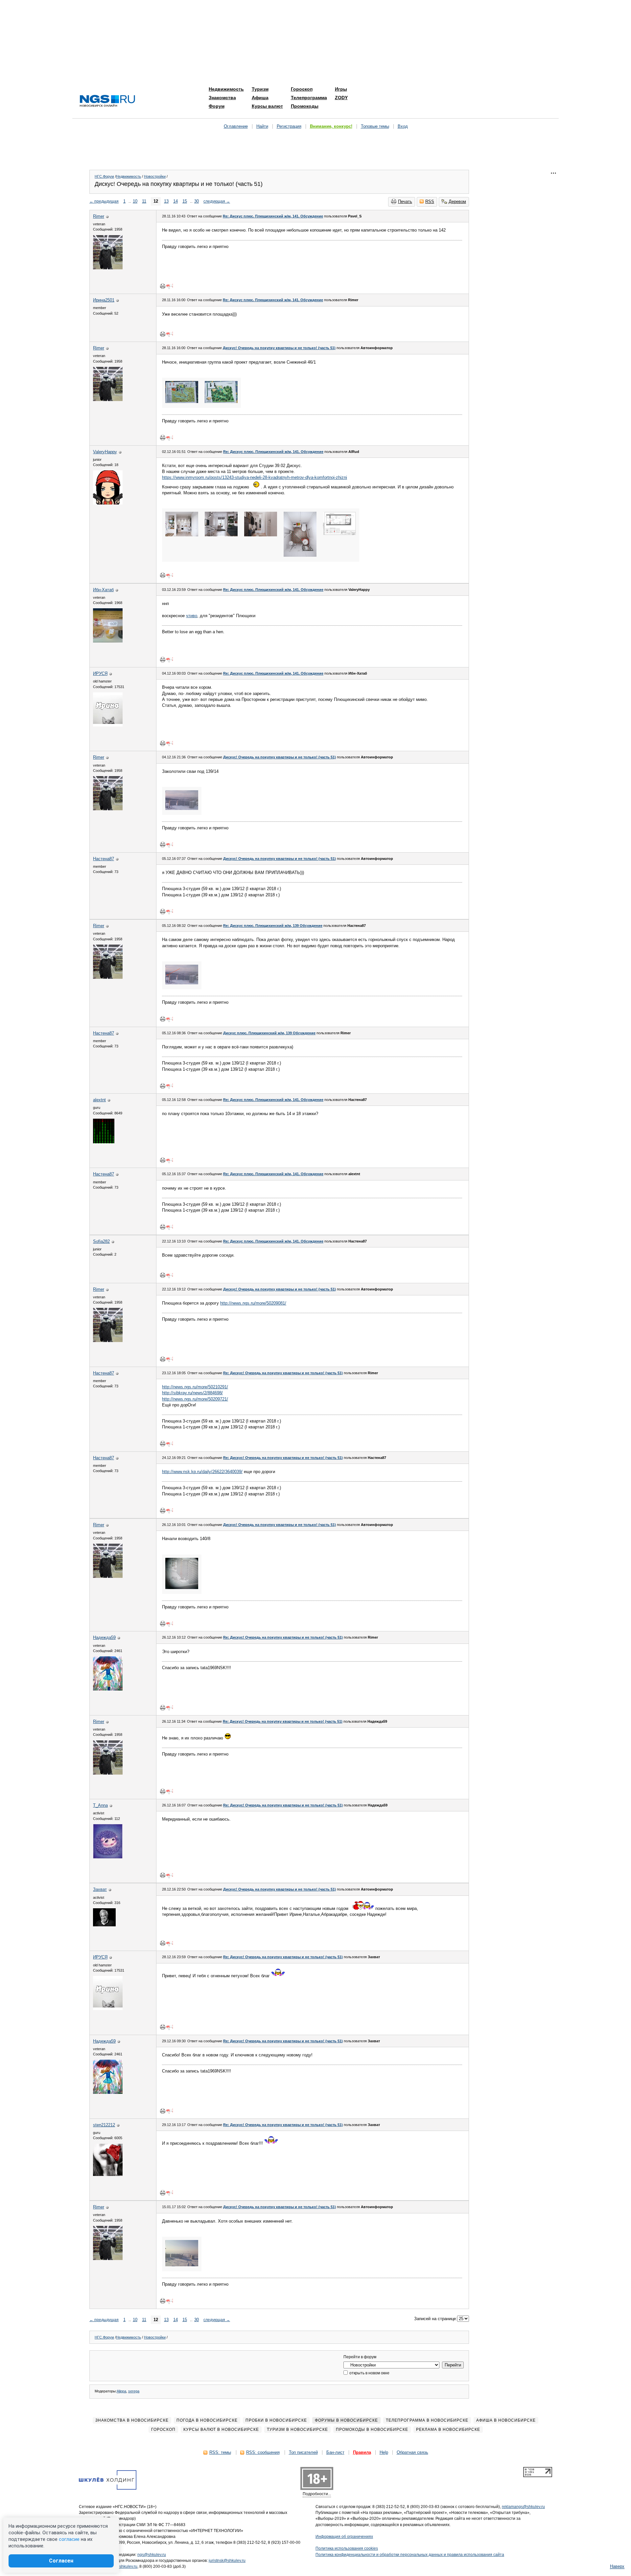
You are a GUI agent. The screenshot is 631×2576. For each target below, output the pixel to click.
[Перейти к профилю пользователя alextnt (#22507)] (104, 1142)
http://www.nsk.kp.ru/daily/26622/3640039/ (202, 1472)
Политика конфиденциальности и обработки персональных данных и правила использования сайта (410, 2555)
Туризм (260, 89)
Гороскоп (302, 89)
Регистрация (289, 126)
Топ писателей (303, 2452)
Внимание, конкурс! (331, 126)
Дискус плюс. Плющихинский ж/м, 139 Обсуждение (269, 1033)
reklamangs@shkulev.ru (523, 2507)
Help (384, 2452)
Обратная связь (412, 2452)
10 (135, 201)
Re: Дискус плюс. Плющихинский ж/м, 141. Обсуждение (273, 216)
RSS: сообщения (263, 2452)
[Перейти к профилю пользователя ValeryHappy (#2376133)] (108, 503)
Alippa (121, 2391)
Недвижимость (226, 89)
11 (144, 201)
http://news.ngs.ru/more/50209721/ (195, 1399)
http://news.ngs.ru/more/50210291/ (195, 1387)
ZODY (341, 98)
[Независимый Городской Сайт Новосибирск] (107, 101)
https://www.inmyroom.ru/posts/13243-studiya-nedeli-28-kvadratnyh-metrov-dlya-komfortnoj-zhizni (255, 477)
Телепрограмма (309, 98)
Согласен (61, 2561)
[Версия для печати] (163, 286)
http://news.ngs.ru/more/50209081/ (253, 1303)
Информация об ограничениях (344, 2537)
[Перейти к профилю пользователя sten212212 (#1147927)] (108, 2174)
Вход (403, 126)
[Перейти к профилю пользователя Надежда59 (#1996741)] (108, 1689)
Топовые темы (375, 126)
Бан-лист (335, 2452)
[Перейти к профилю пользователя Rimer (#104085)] (108, 268)
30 (197, 201)
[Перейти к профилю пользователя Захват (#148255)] (104, 1925)
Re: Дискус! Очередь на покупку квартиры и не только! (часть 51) (283, 1373)
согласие (69, 2539)
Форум (217, 106)
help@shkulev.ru (122, 2566)
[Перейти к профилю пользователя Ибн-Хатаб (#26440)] (108, 641)
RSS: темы (220, 2452)
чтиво (192, 616)
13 (166, 201)
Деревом (457, 202)
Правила (362, 2452)
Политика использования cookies (347, 2548)
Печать (405, 202)
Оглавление (236, 126)
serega (134, 2391)
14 (175, 201)
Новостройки (155, 176)
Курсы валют (267, 106)
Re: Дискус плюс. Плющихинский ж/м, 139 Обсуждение (273, 926)
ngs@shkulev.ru (152, 2555)
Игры (341, 89)
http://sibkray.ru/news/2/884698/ (192, 1393)
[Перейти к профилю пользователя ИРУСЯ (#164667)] (108, 725)
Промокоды (305, 106)
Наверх (617, 2566)
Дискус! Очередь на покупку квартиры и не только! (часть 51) (279, 348)
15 (185, 201)
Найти (262, 126)
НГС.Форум (104, 176)
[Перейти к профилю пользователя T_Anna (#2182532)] (108, 1857)
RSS (430, 202)
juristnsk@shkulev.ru (227, 2561)
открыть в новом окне (369, 2373)
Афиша (260, 98)
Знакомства (222, 98)
